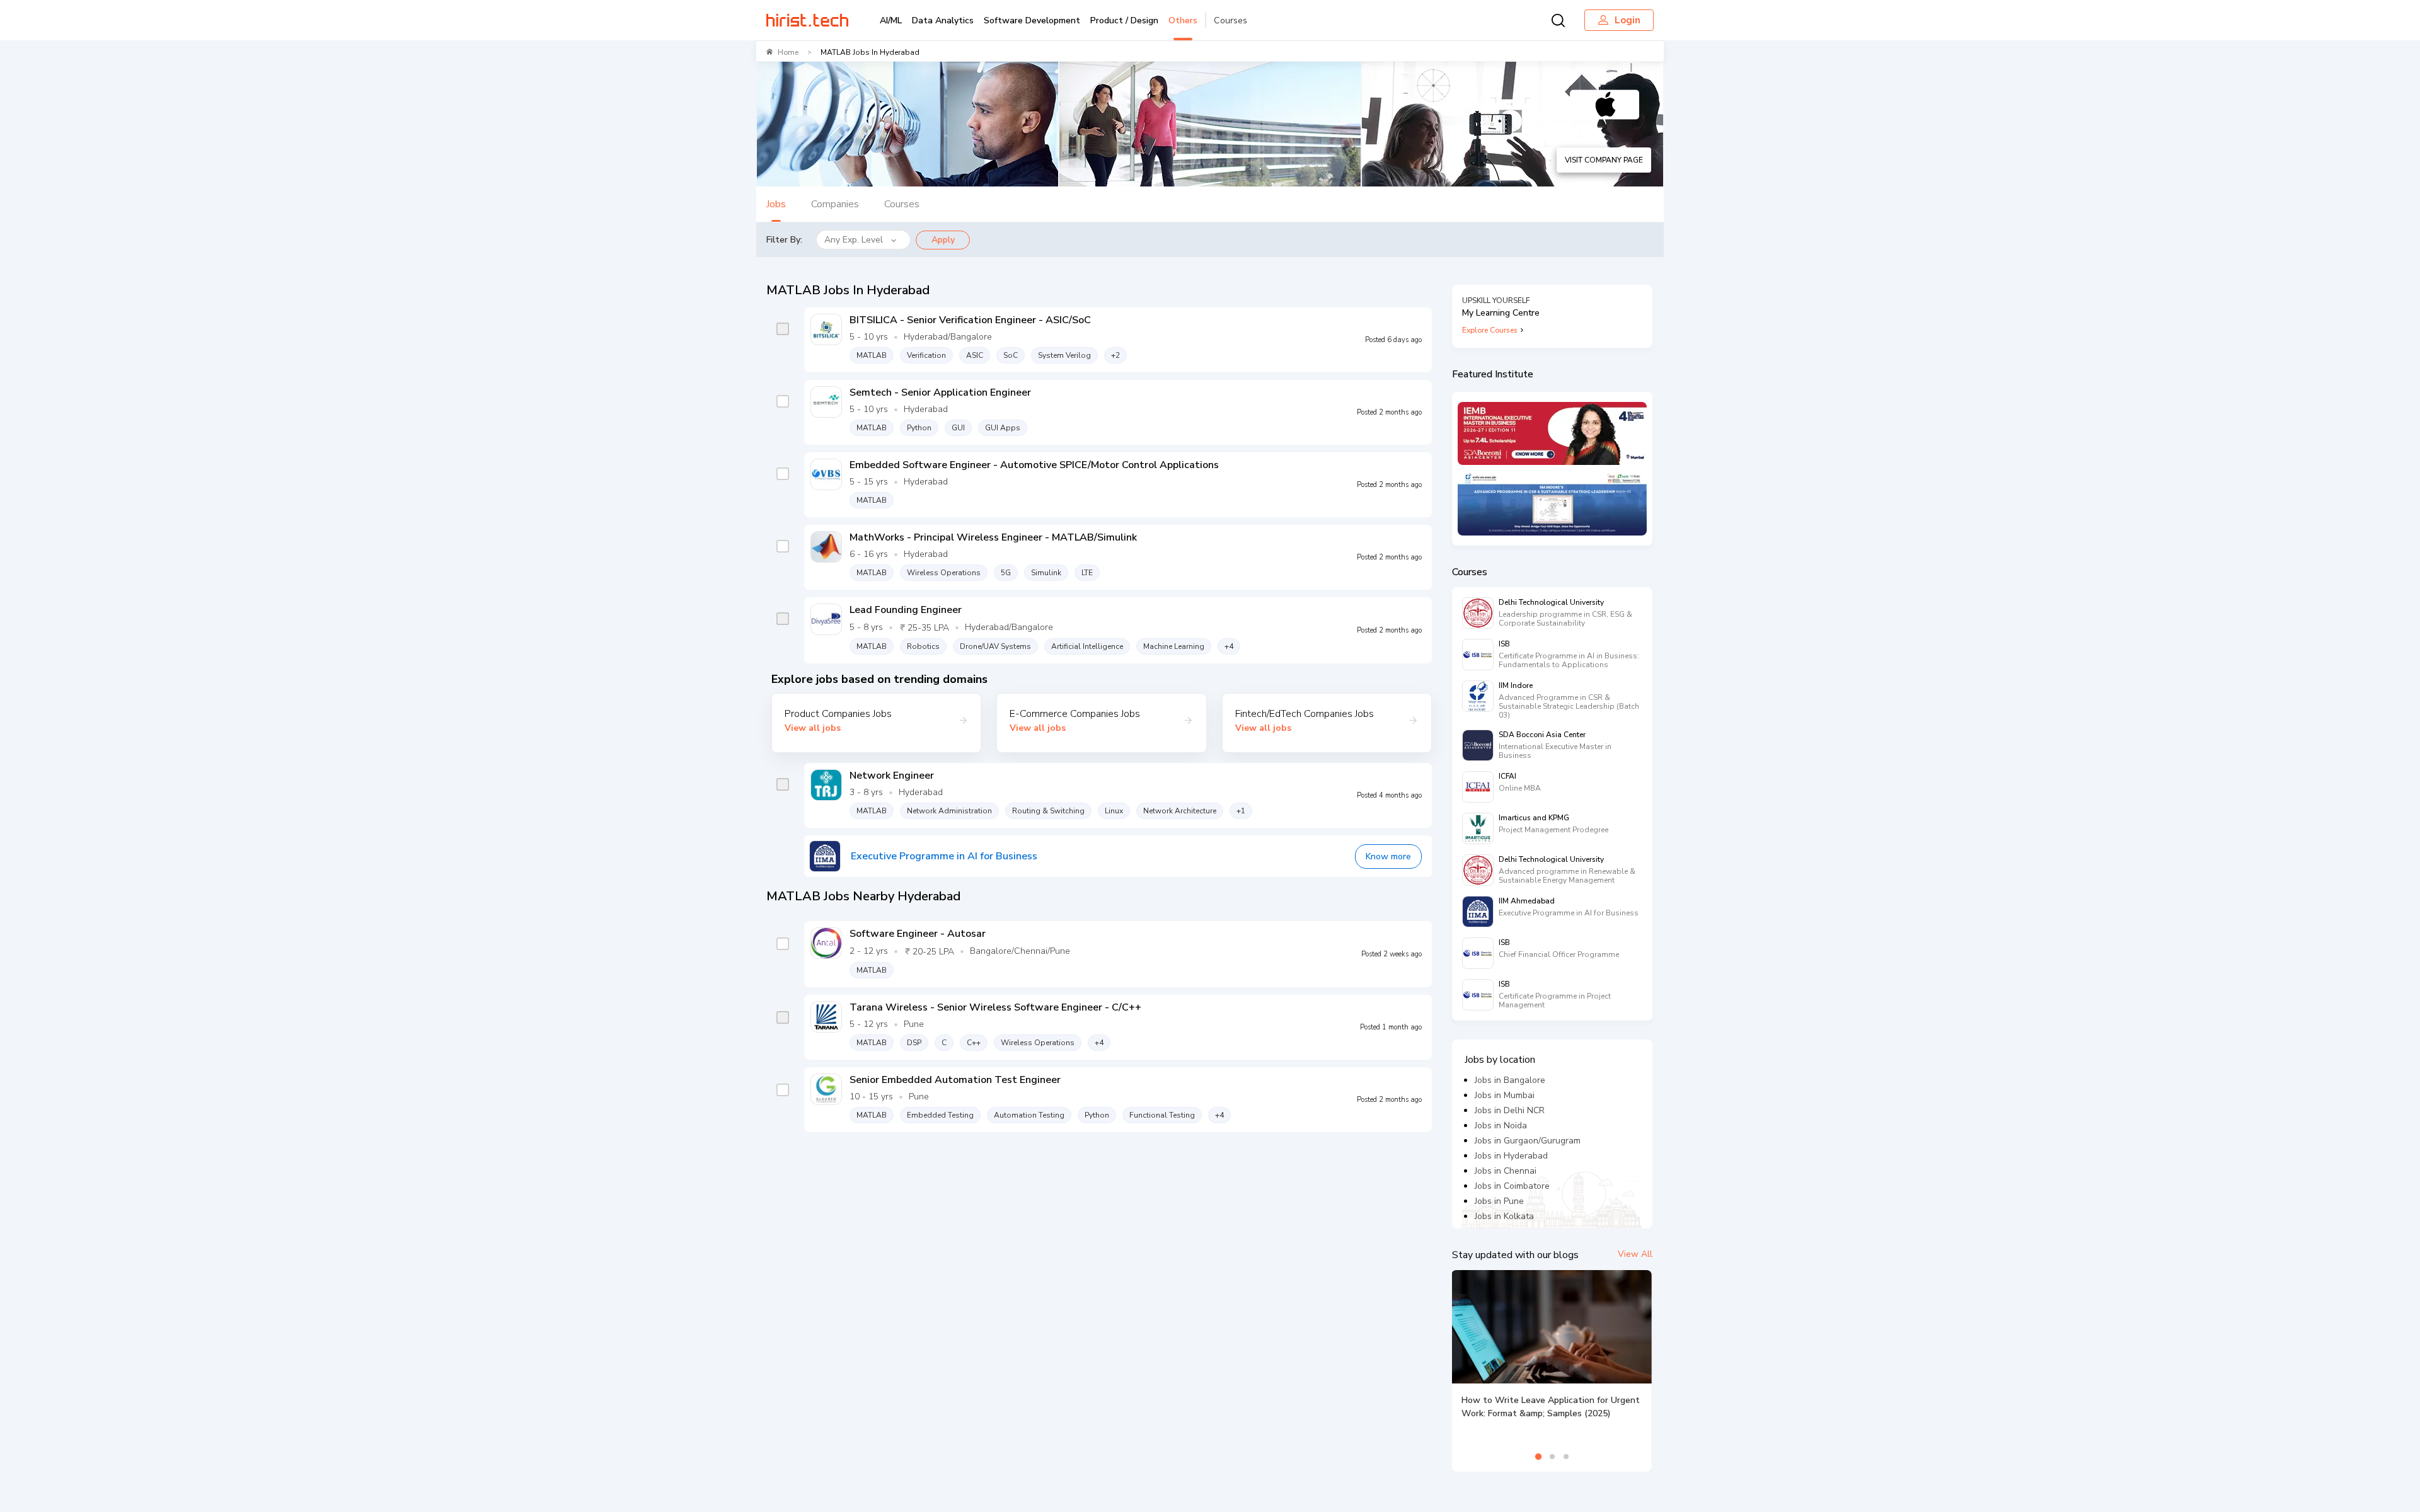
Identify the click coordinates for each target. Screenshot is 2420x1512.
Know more (1388, 856)
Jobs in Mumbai (1505, 1095)
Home (788, 52)
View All (1635, 1254)
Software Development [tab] (1032, 20)
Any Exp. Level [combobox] (854, 240)
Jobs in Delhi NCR (1510, 1110)
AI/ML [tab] (891, 20)
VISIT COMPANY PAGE (1604, 160)
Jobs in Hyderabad (1511, 1156)
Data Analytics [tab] (943, 20)
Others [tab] (1183, 20)
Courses (1230, 20)
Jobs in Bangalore (1510, 1080)
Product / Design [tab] (1124, 20)
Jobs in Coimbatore (1512, 1186)
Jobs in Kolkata (1504, 1216)
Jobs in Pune (1499, 1201)
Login (1628, 20)
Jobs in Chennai (1506, 1171)
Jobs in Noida (1501, 1125)
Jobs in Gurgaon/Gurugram (1528, 1141)
